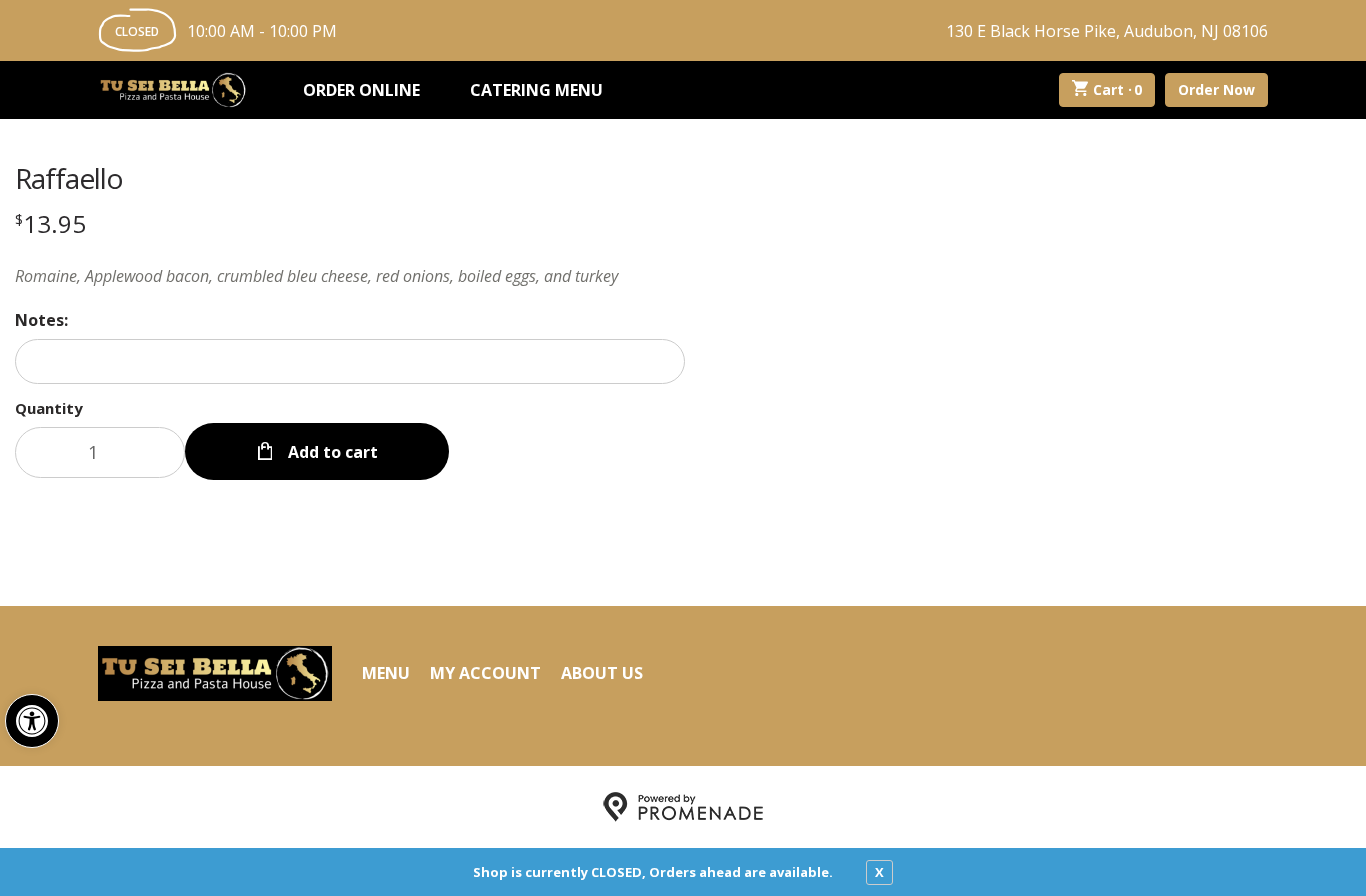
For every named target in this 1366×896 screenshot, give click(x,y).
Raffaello (69, 178)
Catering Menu (536, 90)
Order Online (361, 90)
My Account (485, 673)
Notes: (41, 320)
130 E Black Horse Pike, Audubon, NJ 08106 (1107, 31)
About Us (602, 673)
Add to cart (331, 452)
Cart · (1118, 89)
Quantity (49, 408)
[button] (32, 721)
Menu (386, 673)
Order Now (1216, 89)
